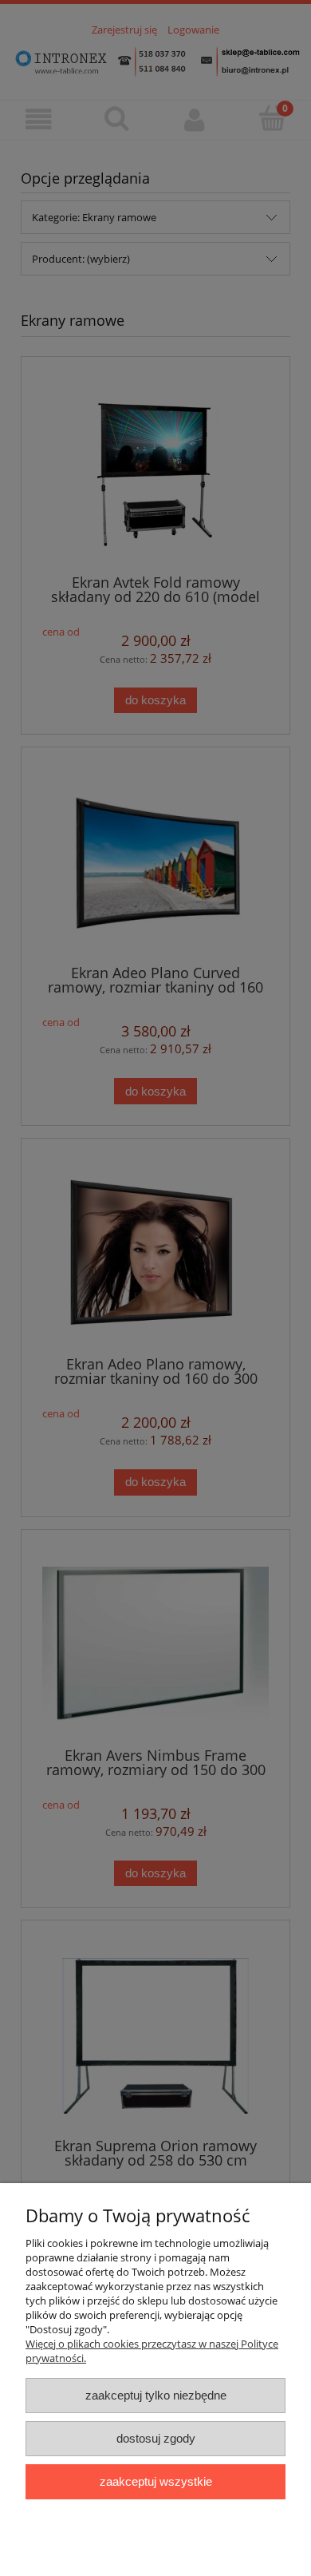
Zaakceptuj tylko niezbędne (156, 2395)
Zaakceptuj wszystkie (156, 2481)
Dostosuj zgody (156, 2438)
